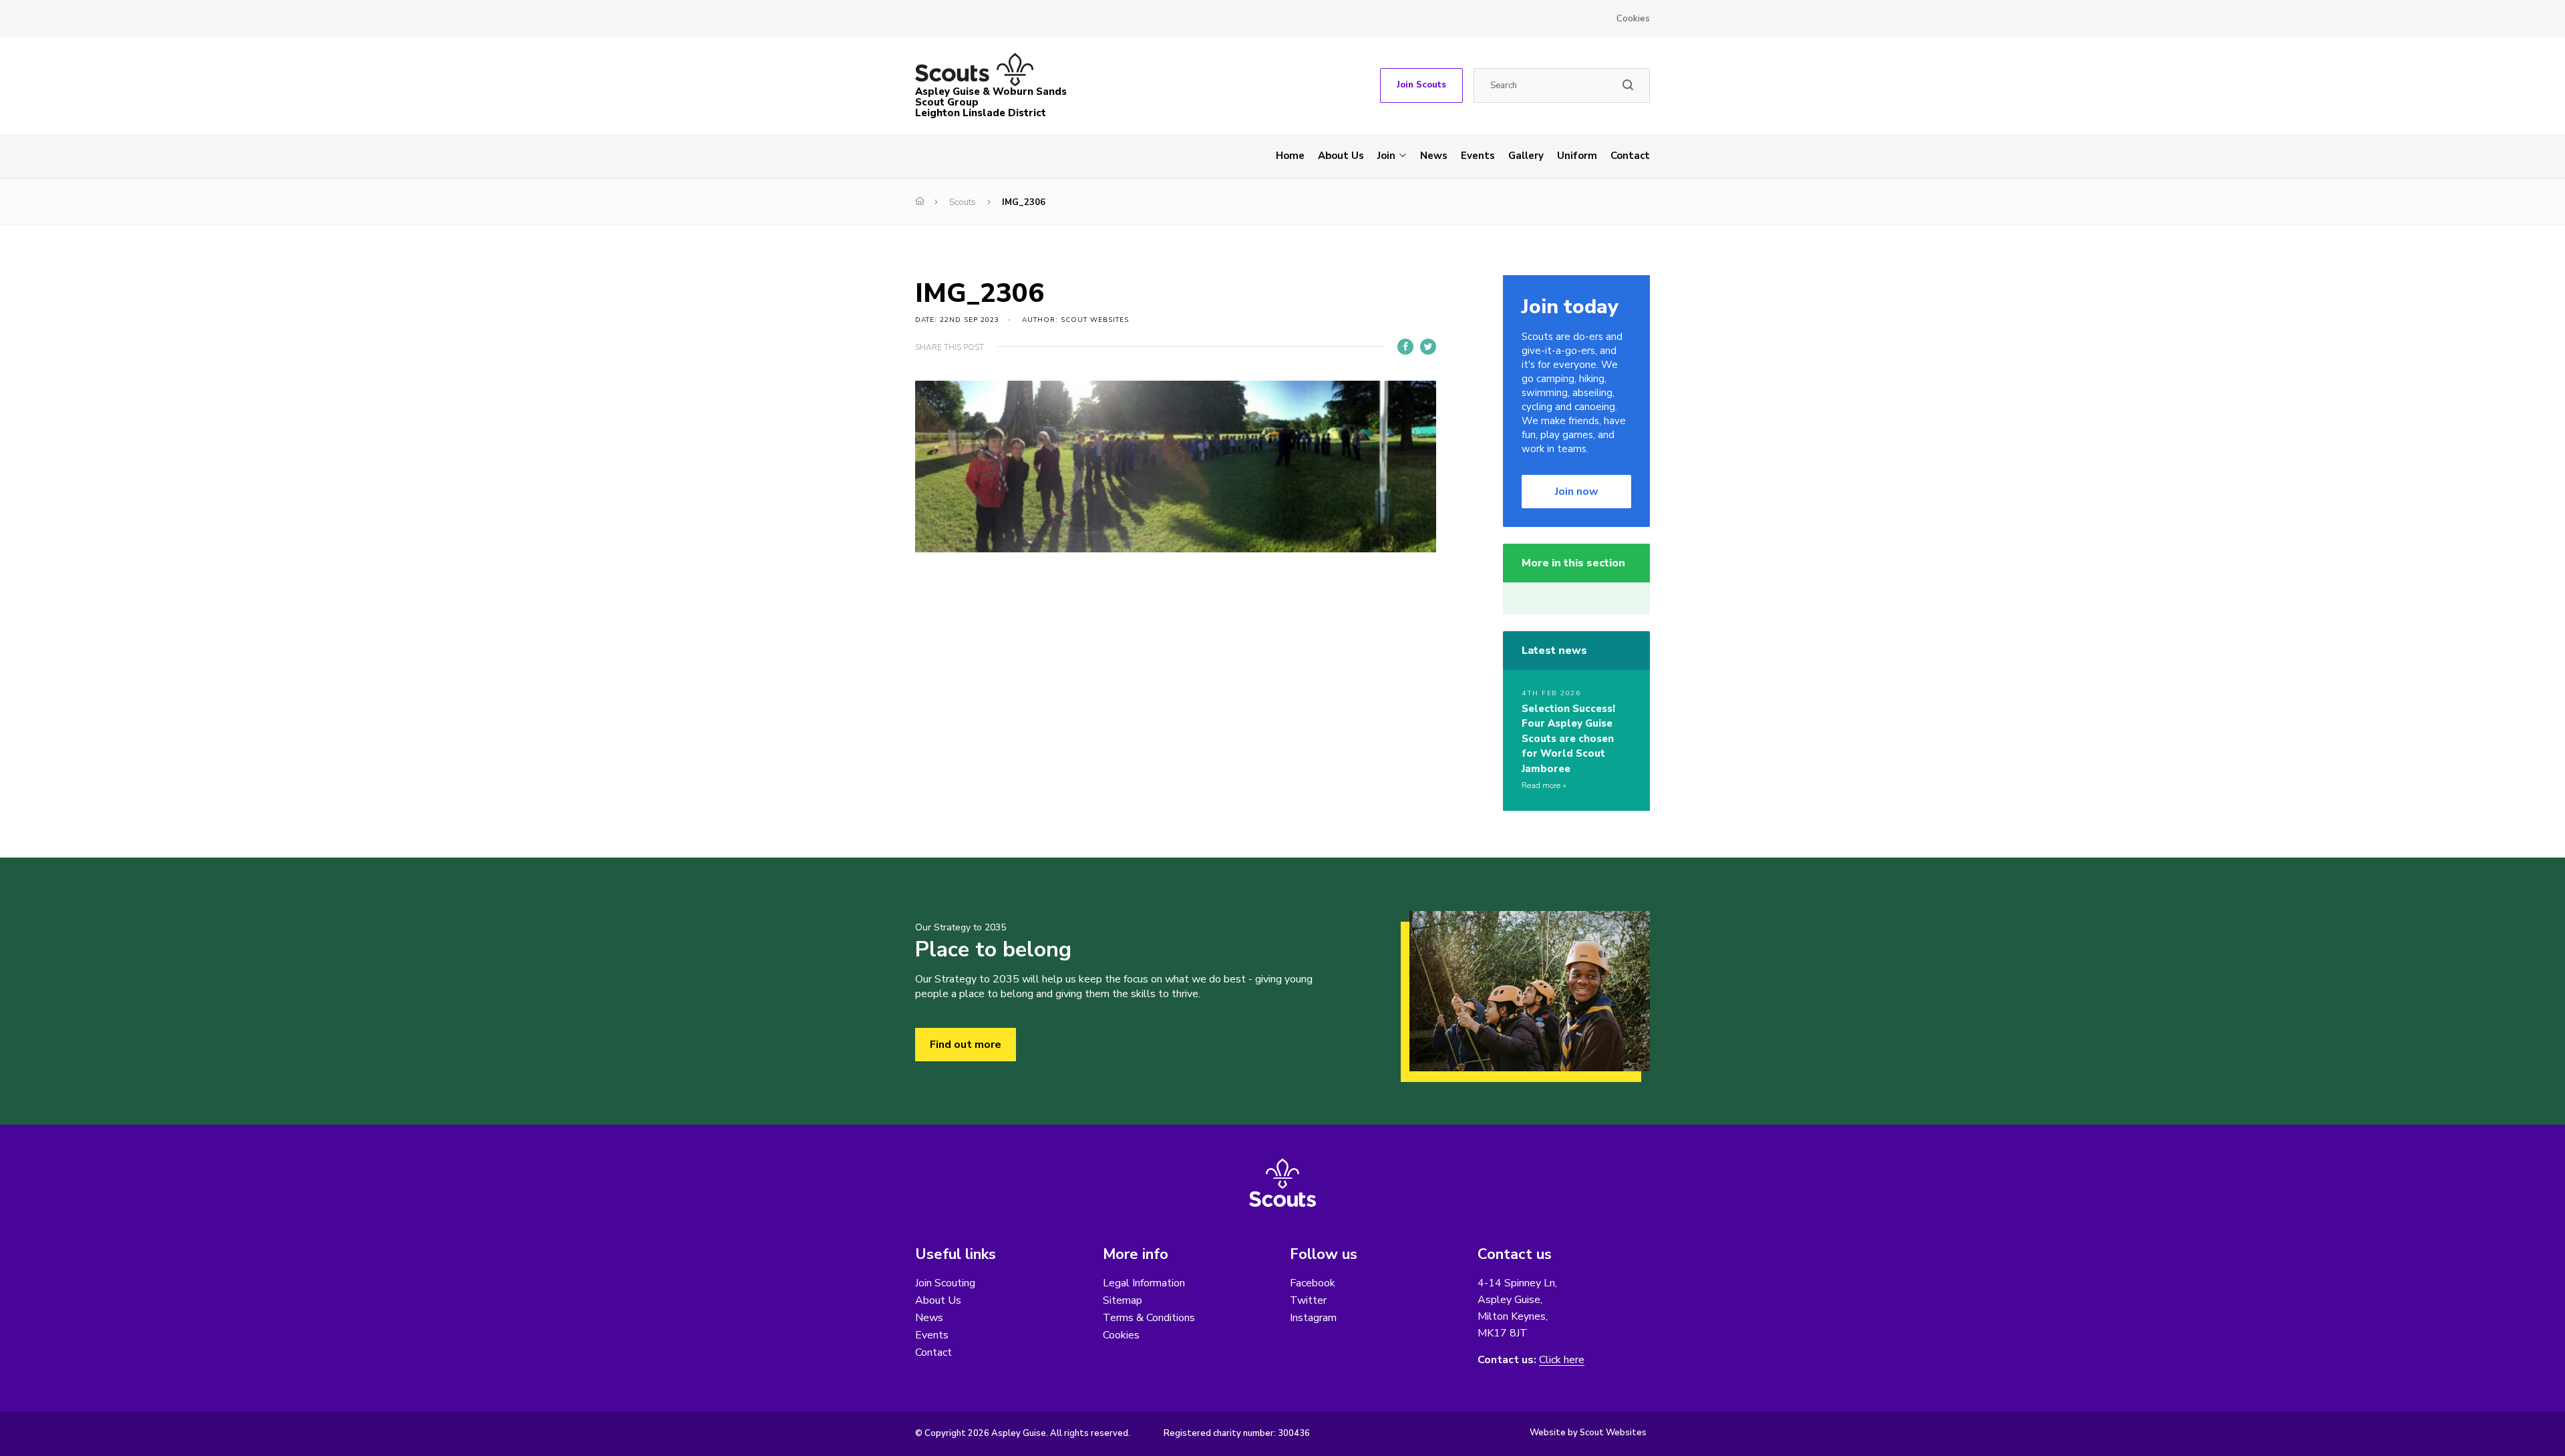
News (1434, 156)
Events (1478, 156)
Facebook (1313, 1283)
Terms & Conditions (1149, 1318)
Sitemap (1123, 1300)
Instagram (1313, 1318)
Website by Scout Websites (1588, 1433)
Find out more (966, 1045)
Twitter (1308, 1300)
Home (1290, 156)
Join (1386, 156)
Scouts (963, 202)
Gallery (1526, 156)
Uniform (1577, 156)
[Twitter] (1428, 347)
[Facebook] (1405, 347)
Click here (1562, 1360)
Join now (1577, 492)
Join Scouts (1421, 85)
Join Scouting (945, 1283)
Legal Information (1144, 1283)
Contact (1630, 156)
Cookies (1633, 19)
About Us (1341, 156)
